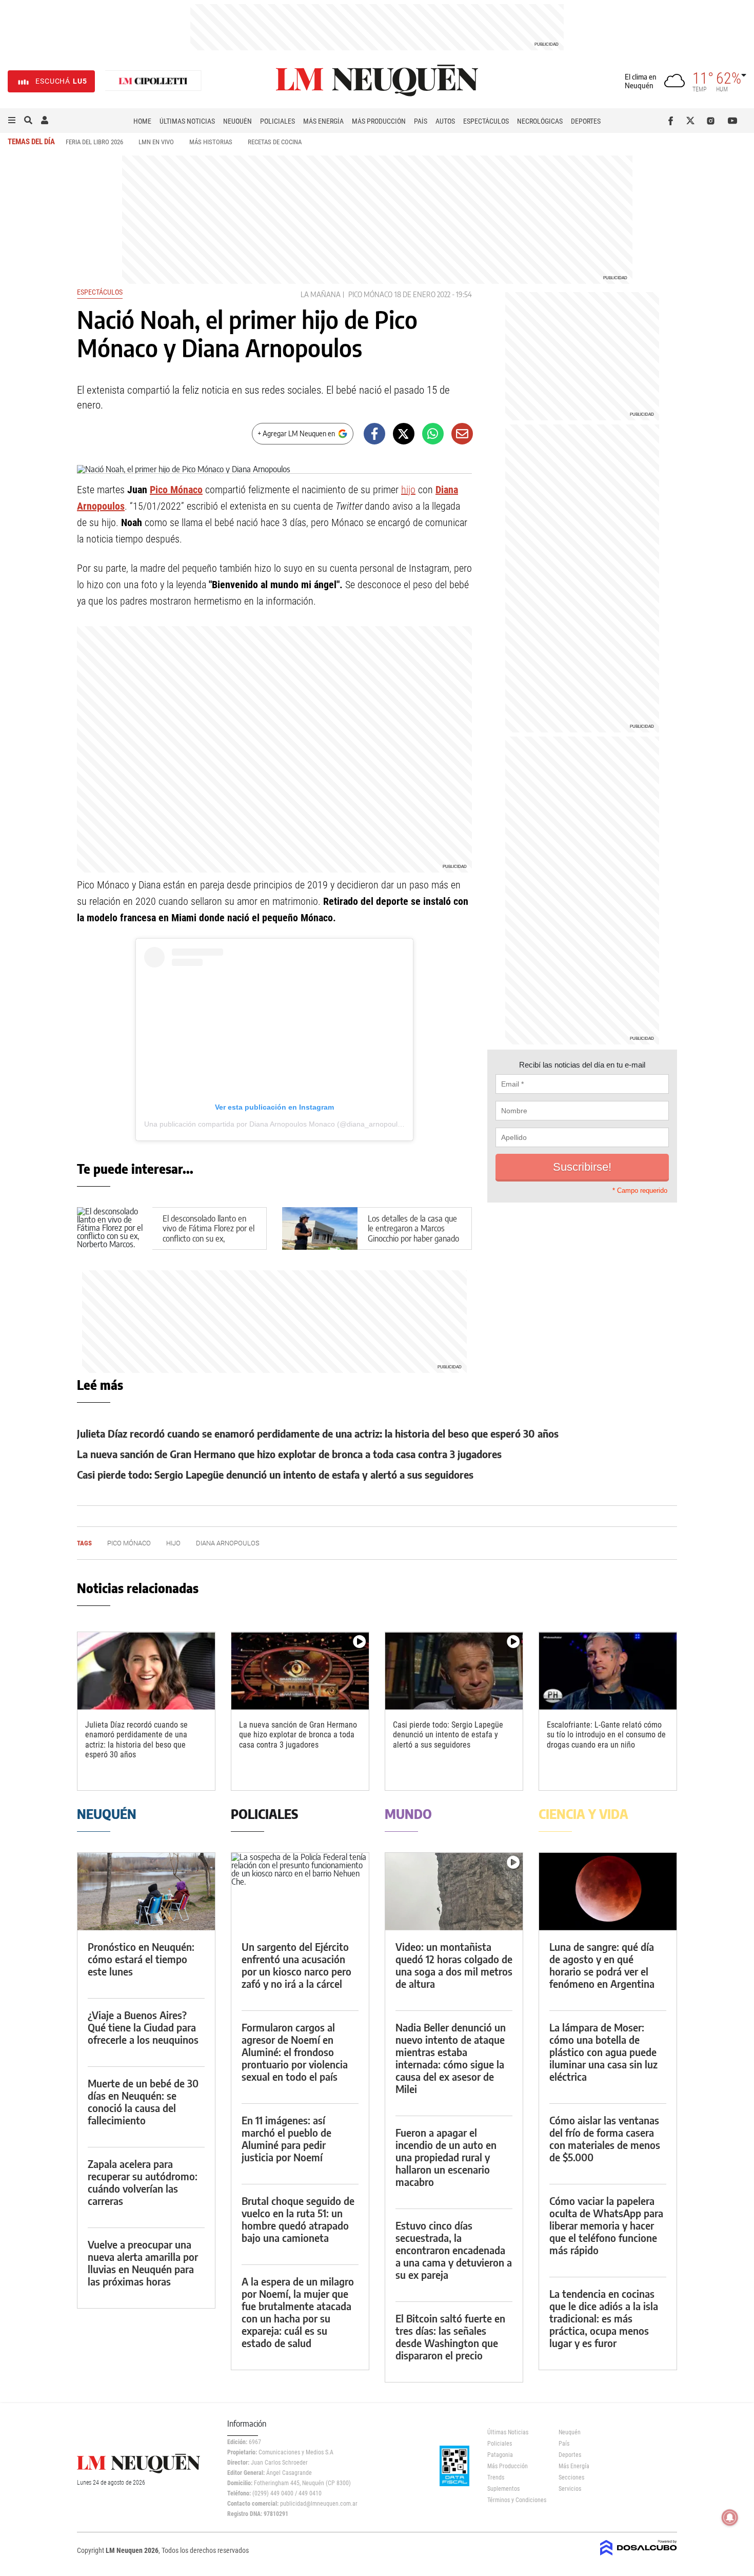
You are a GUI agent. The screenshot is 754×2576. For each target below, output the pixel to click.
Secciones (571, 2477)
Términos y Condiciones (515, 2500)
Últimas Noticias (187, 121)
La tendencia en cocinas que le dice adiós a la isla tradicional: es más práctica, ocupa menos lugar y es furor (604, 2318)
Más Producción (379, 121)
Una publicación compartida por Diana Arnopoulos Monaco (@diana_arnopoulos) (276, 1124)
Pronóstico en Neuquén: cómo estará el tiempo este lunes (141, 1959)
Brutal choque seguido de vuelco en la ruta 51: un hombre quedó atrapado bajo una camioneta (298, 2219)
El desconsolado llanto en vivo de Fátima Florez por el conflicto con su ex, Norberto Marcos (209, 1233)
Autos (445, 121)
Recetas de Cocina (275, 142)
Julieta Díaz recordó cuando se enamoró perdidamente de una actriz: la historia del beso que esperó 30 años (318, 1433)
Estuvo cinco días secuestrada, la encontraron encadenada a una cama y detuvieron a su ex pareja (454, 2250)
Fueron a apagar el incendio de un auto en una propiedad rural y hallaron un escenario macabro (446, 2157)
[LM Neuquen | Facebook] (673, 121)
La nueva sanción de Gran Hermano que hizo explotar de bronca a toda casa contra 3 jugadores (289, 1454)
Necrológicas (540, 121)
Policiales (277, 121)
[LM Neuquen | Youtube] (733, 121)
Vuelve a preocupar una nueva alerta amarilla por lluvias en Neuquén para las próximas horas (143, 2263)
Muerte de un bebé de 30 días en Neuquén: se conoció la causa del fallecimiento (143, 2102)
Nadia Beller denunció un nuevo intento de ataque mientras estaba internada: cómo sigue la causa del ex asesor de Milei (451, 2058)
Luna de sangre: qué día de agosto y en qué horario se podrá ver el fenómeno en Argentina (602, 1965)
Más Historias (211, 142)
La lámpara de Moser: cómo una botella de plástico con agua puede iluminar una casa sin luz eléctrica (603, 2052)
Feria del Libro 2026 (94, 142)
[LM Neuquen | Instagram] (713, 121)
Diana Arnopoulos (228, 1543)
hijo (408, 490)
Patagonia (500, 2455)
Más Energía (323, 121)
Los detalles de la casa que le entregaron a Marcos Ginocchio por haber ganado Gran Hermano (413, 1233)
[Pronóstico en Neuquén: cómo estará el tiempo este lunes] (146, 1892)
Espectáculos (486, 121)
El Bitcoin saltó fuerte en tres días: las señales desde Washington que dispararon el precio (450, 2337)
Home (142, 121)
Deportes (586, 121)
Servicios (570, 2489)
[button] (12, 121)
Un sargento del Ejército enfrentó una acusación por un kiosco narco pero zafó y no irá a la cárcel (296, 1965)
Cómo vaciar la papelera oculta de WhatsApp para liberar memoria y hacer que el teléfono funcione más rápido (606, 2225)
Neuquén (237, 121)
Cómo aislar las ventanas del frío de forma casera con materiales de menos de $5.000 (605, 2138)
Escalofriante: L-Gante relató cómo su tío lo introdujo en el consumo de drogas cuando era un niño (606, 1735)
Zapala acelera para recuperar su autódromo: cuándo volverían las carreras (143, 2182)
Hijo (173, 1543)
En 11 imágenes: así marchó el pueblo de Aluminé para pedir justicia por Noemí (286, 2138)
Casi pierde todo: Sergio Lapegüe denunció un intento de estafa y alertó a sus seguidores (275, 1474)
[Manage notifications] (730, 2517)
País (421, 121)
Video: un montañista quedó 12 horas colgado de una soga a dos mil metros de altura (454, 1965)
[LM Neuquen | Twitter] (693, 121)
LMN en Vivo (156, 142)
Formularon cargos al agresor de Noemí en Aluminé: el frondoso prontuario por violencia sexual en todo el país (295, 2052)
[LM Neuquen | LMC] (153, 81)
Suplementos (503, 2489)
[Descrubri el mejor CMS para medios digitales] (639, 2556)
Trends (496, 2477)
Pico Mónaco (370, 294)
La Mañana (321, 294)
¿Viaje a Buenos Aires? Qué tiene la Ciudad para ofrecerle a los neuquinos (143, 2027)
